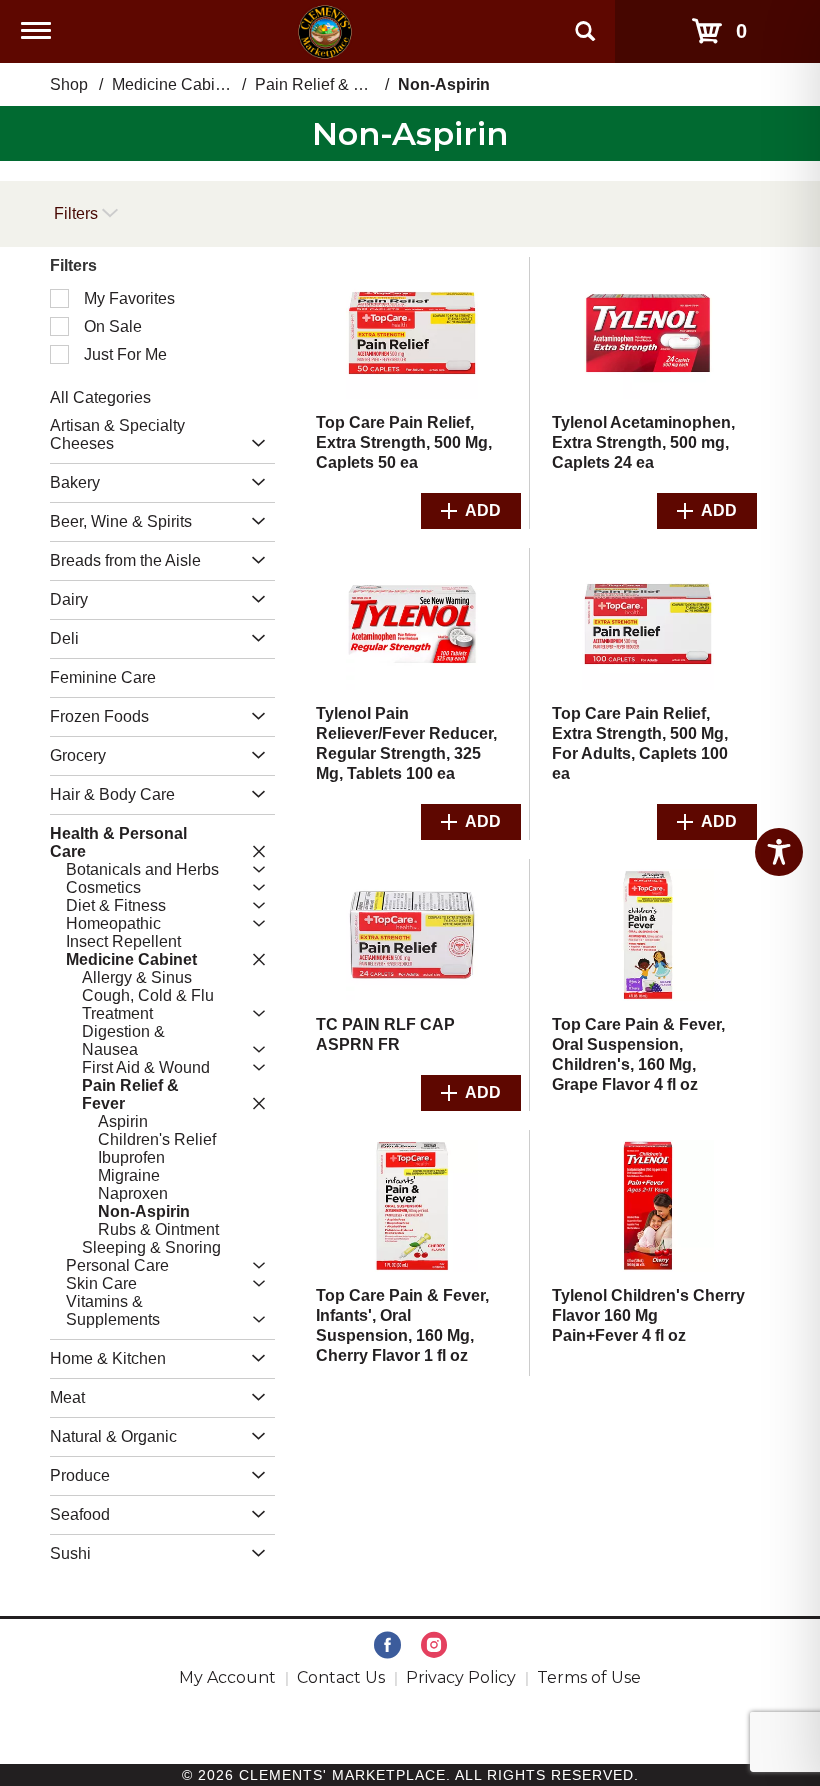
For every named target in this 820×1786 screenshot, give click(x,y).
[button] (253, 444)
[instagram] (434, 1646)
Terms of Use (589, 1677)
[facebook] (387, 1646)
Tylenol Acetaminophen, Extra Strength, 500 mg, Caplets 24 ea (643, 442)
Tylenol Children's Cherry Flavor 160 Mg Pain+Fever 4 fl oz (648, 1315)
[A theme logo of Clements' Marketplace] (325, 30)
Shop (69, 84)
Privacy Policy (461, 1677)
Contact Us (341, 1677)
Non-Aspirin (444, 84)
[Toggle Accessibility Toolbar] (779, 852)
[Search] (585, 22)
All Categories (100, 397)
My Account (227, 1677)
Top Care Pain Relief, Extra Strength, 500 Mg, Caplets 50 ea (404, 442)
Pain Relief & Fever (324, 84)
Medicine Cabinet (174, 84)
